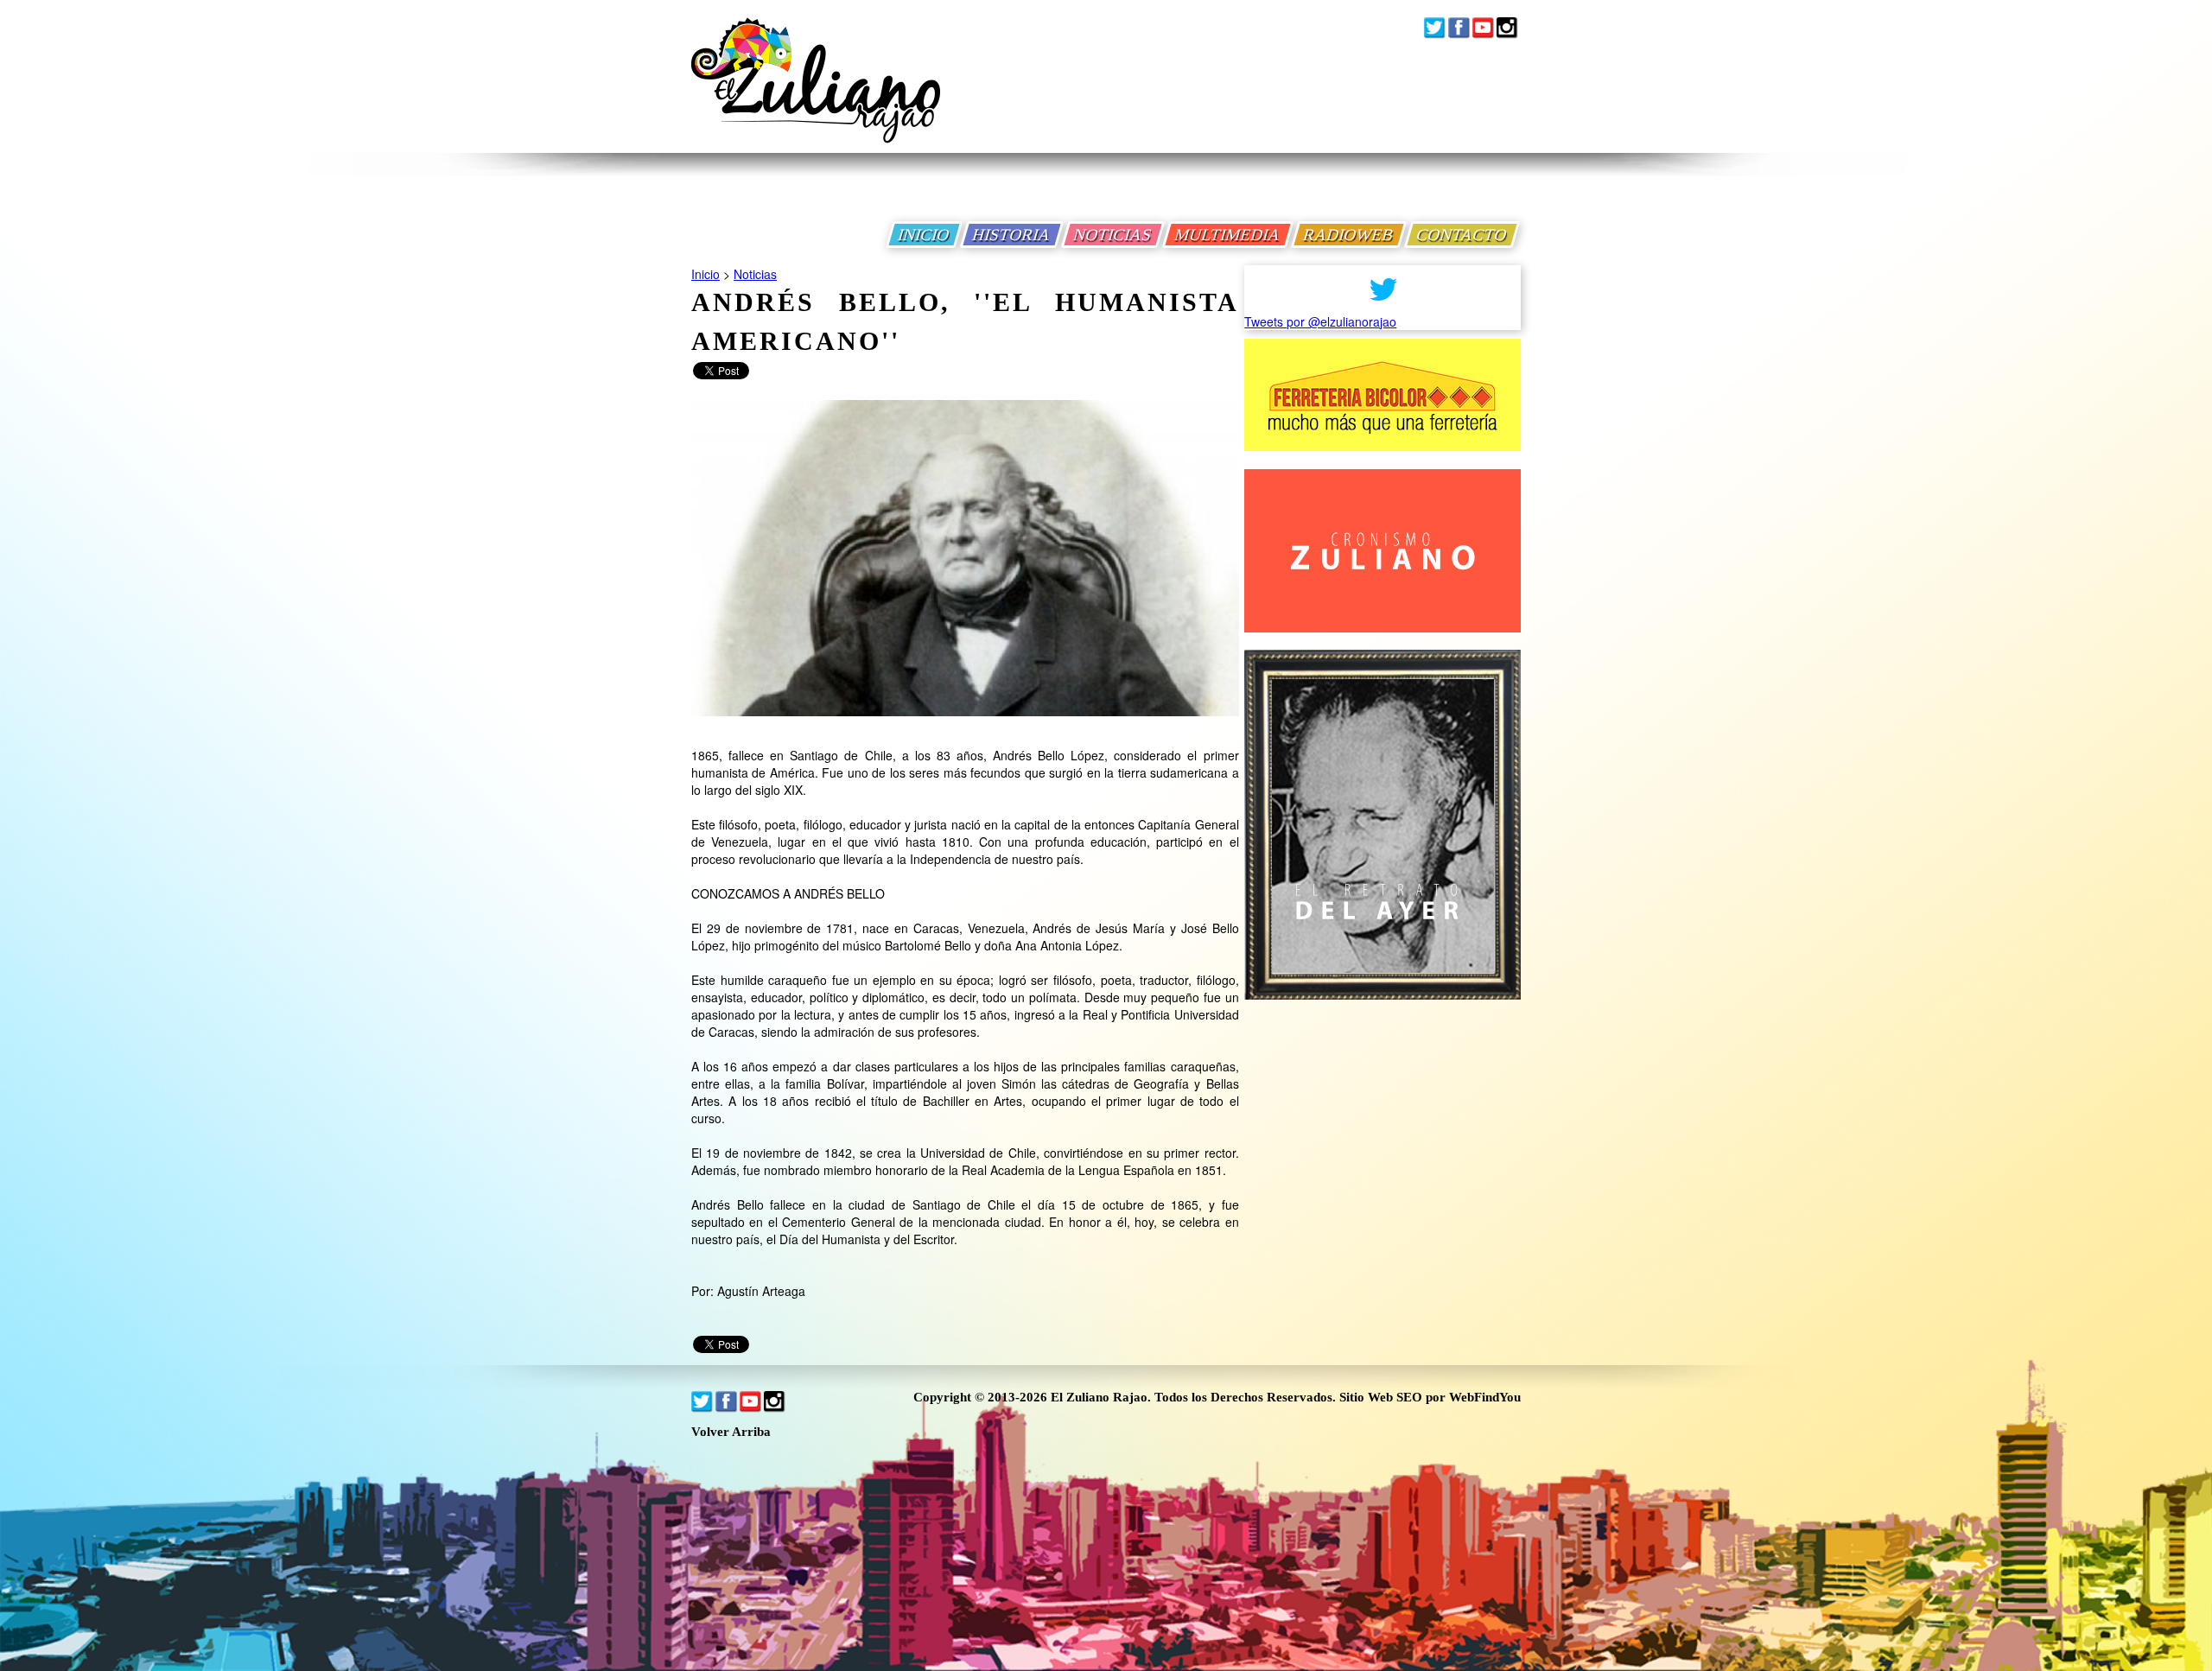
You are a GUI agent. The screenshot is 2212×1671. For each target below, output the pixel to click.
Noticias (755, 274)
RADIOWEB (1349, 235)
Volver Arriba (731, 1432)
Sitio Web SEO (1381, 1397)
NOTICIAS (1113, 235)
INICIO (924, 235)
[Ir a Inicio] (816, 94)
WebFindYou (1485, 1397)
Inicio (706, 274)
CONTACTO (1462, 235)
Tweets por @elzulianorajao (1320, 321)
